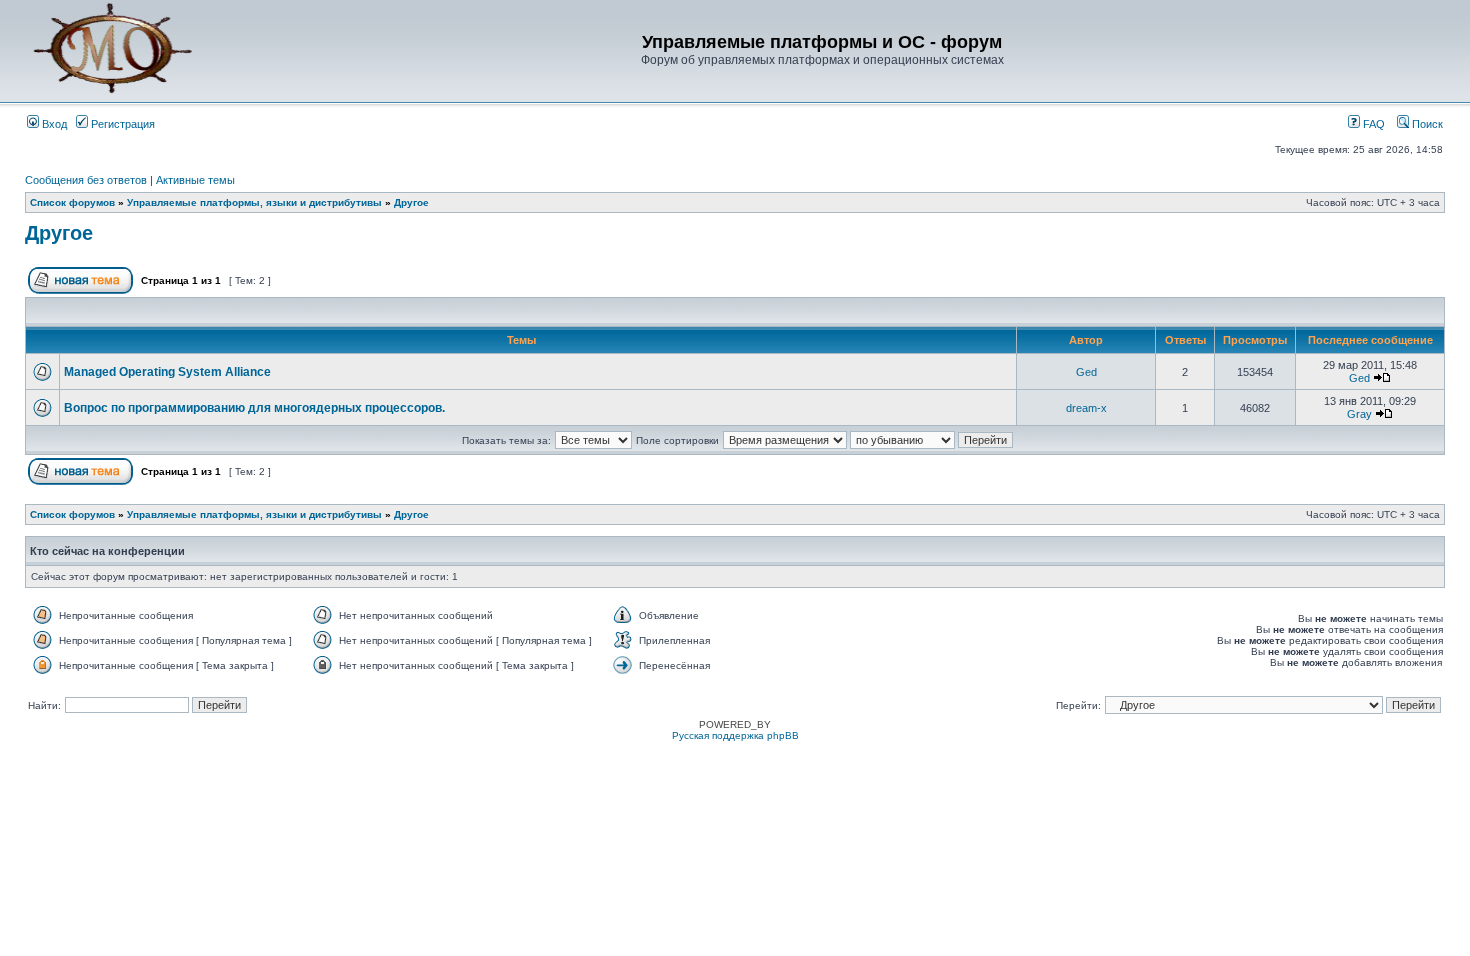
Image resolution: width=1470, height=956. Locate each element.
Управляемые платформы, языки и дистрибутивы (254, 202)
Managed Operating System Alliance (167, 372)
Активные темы (195, 180)
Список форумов (72, 202)
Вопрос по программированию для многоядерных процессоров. (254, 408)
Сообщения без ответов (86, 180)
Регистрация (121, 124)
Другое (411, 202)
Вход (53, 124)
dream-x (1086, 408)
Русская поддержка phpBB (735, 735)
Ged (1086, 372)
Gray (1359, 414)
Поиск (1426, 124)
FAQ (1372, 124)
